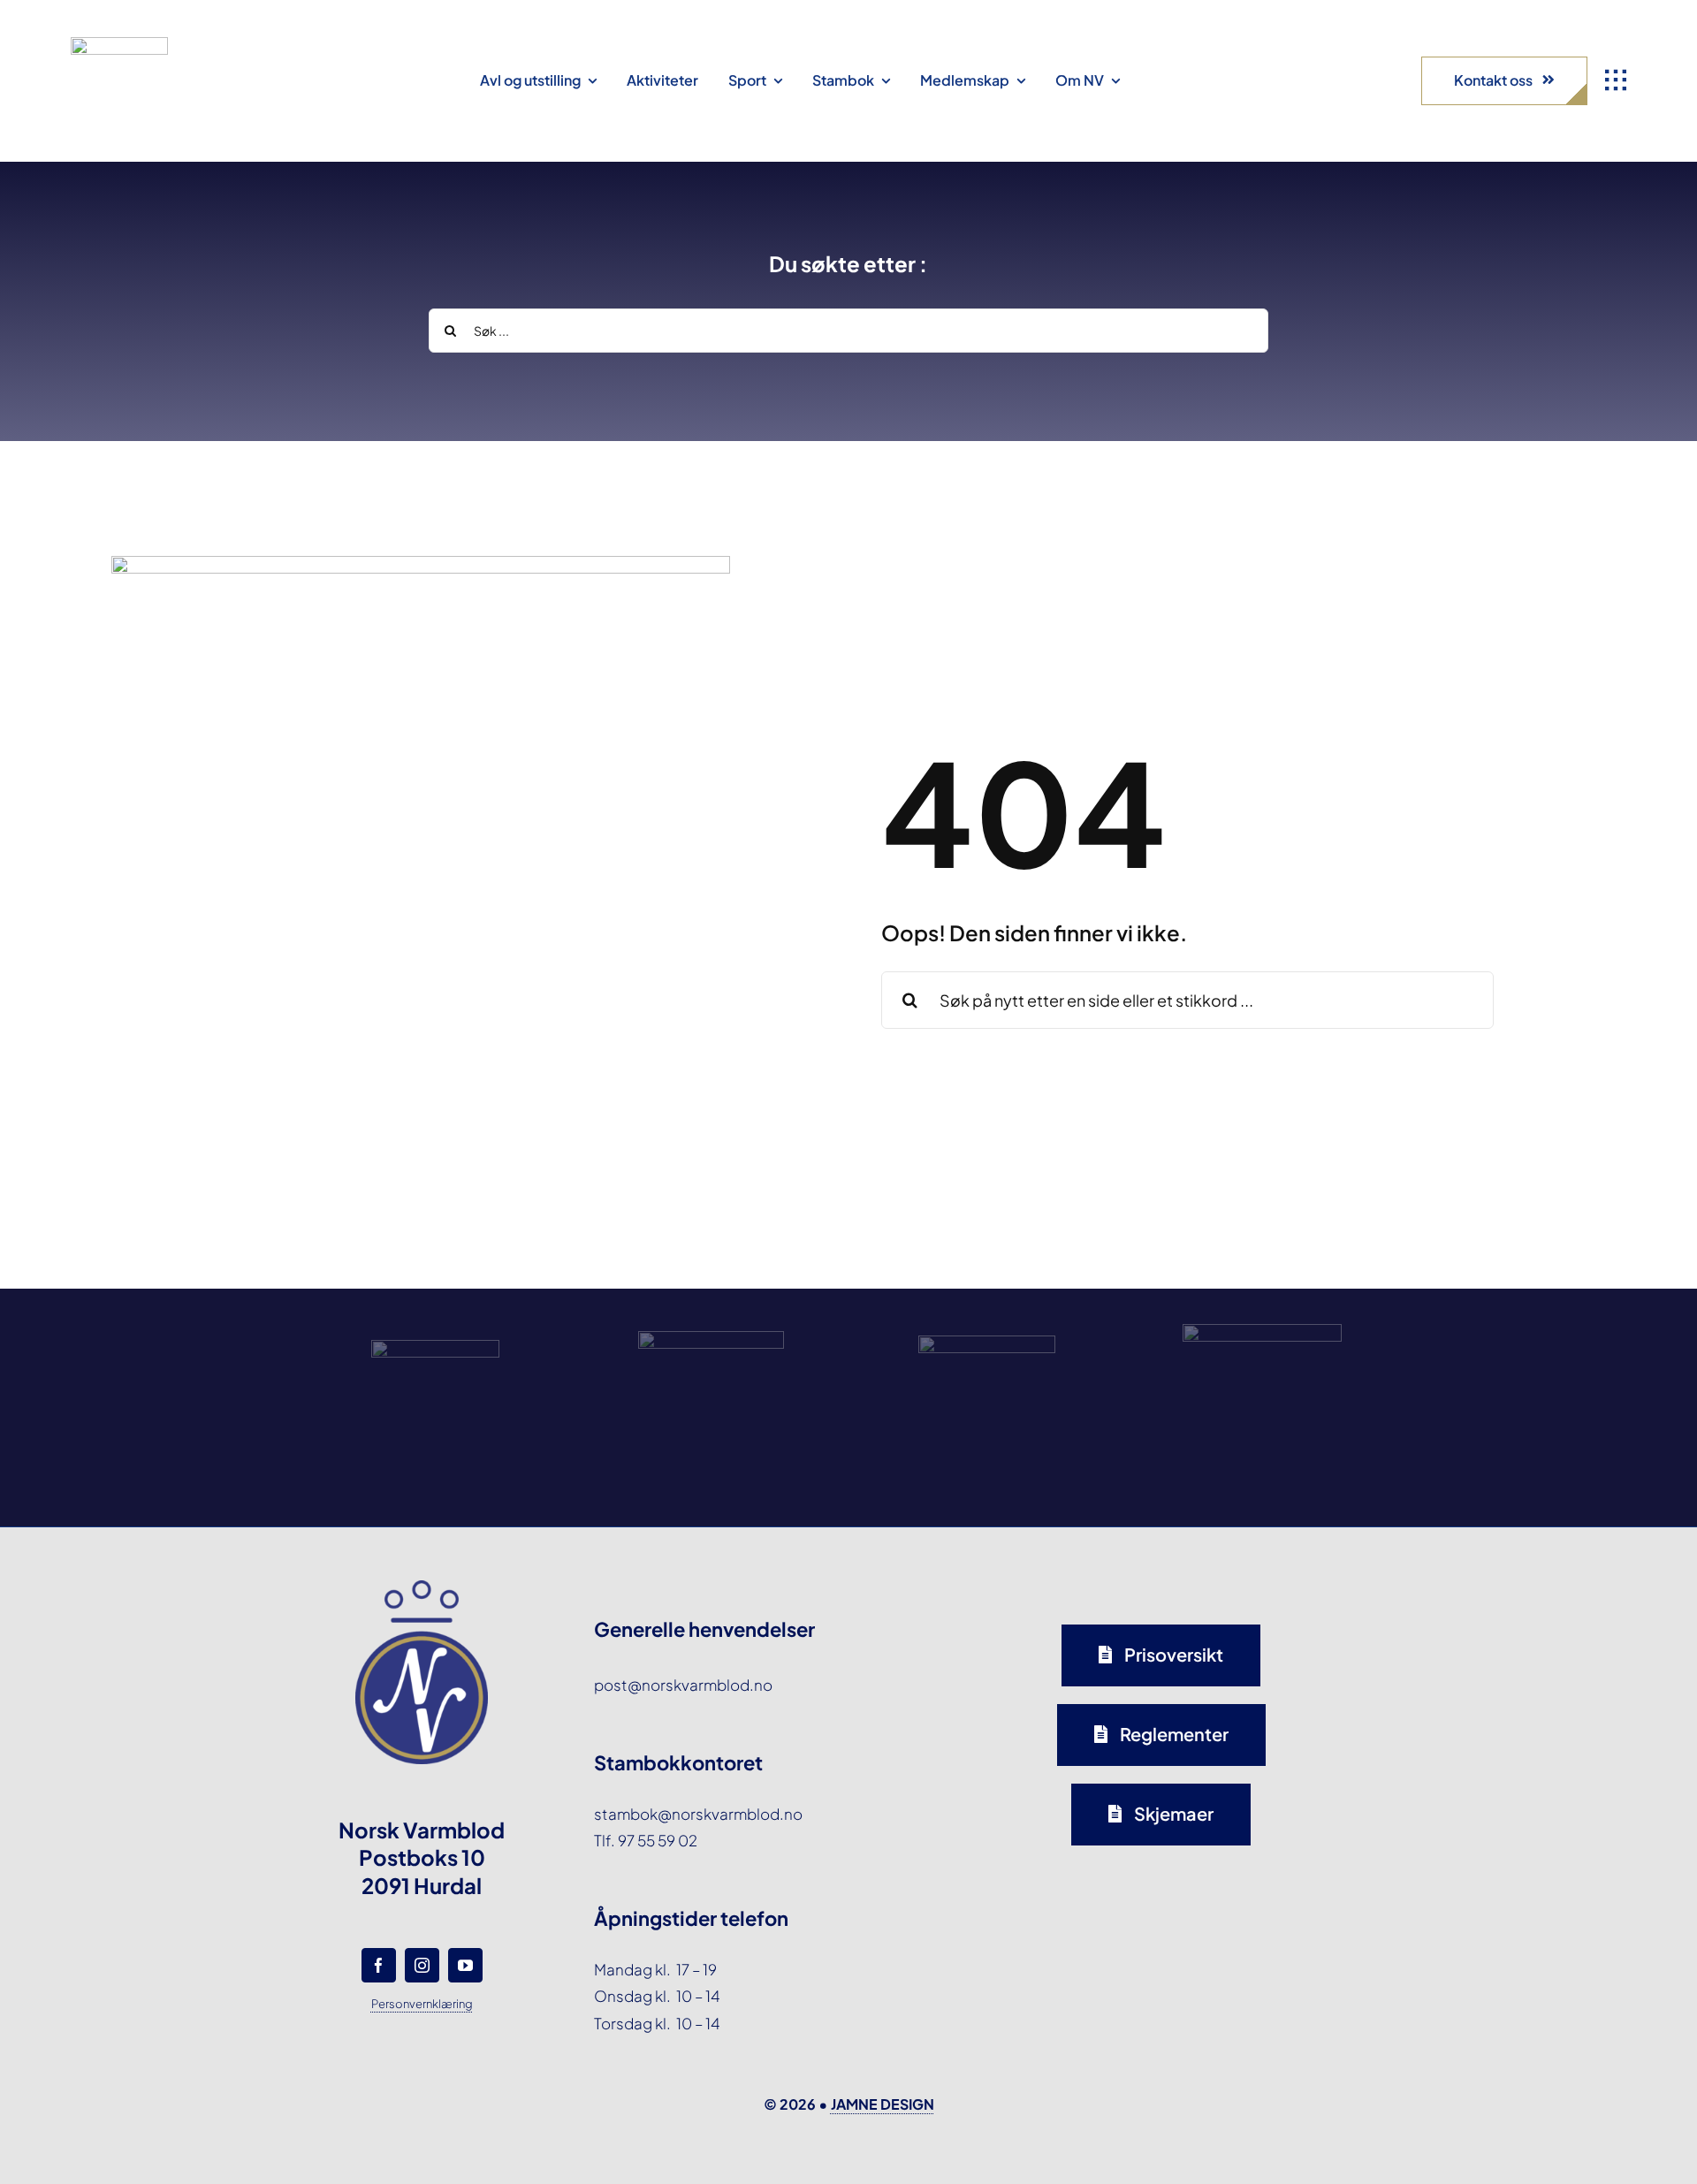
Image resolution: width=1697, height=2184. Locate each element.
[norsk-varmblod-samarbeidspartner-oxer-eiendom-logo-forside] (711, 1338)
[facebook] (379, 1965)
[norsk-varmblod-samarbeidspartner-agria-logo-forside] (435, 1347)
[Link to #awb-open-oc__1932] (1616, 80)
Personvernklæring (422, 2004)
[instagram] (422, 1965)
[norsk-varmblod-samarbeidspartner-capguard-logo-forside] (987, 1343)
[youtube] (465, 1965)
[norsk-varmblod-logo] (119, 44)
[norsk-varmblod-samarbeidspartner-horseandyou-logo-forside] (1262, 1331)
